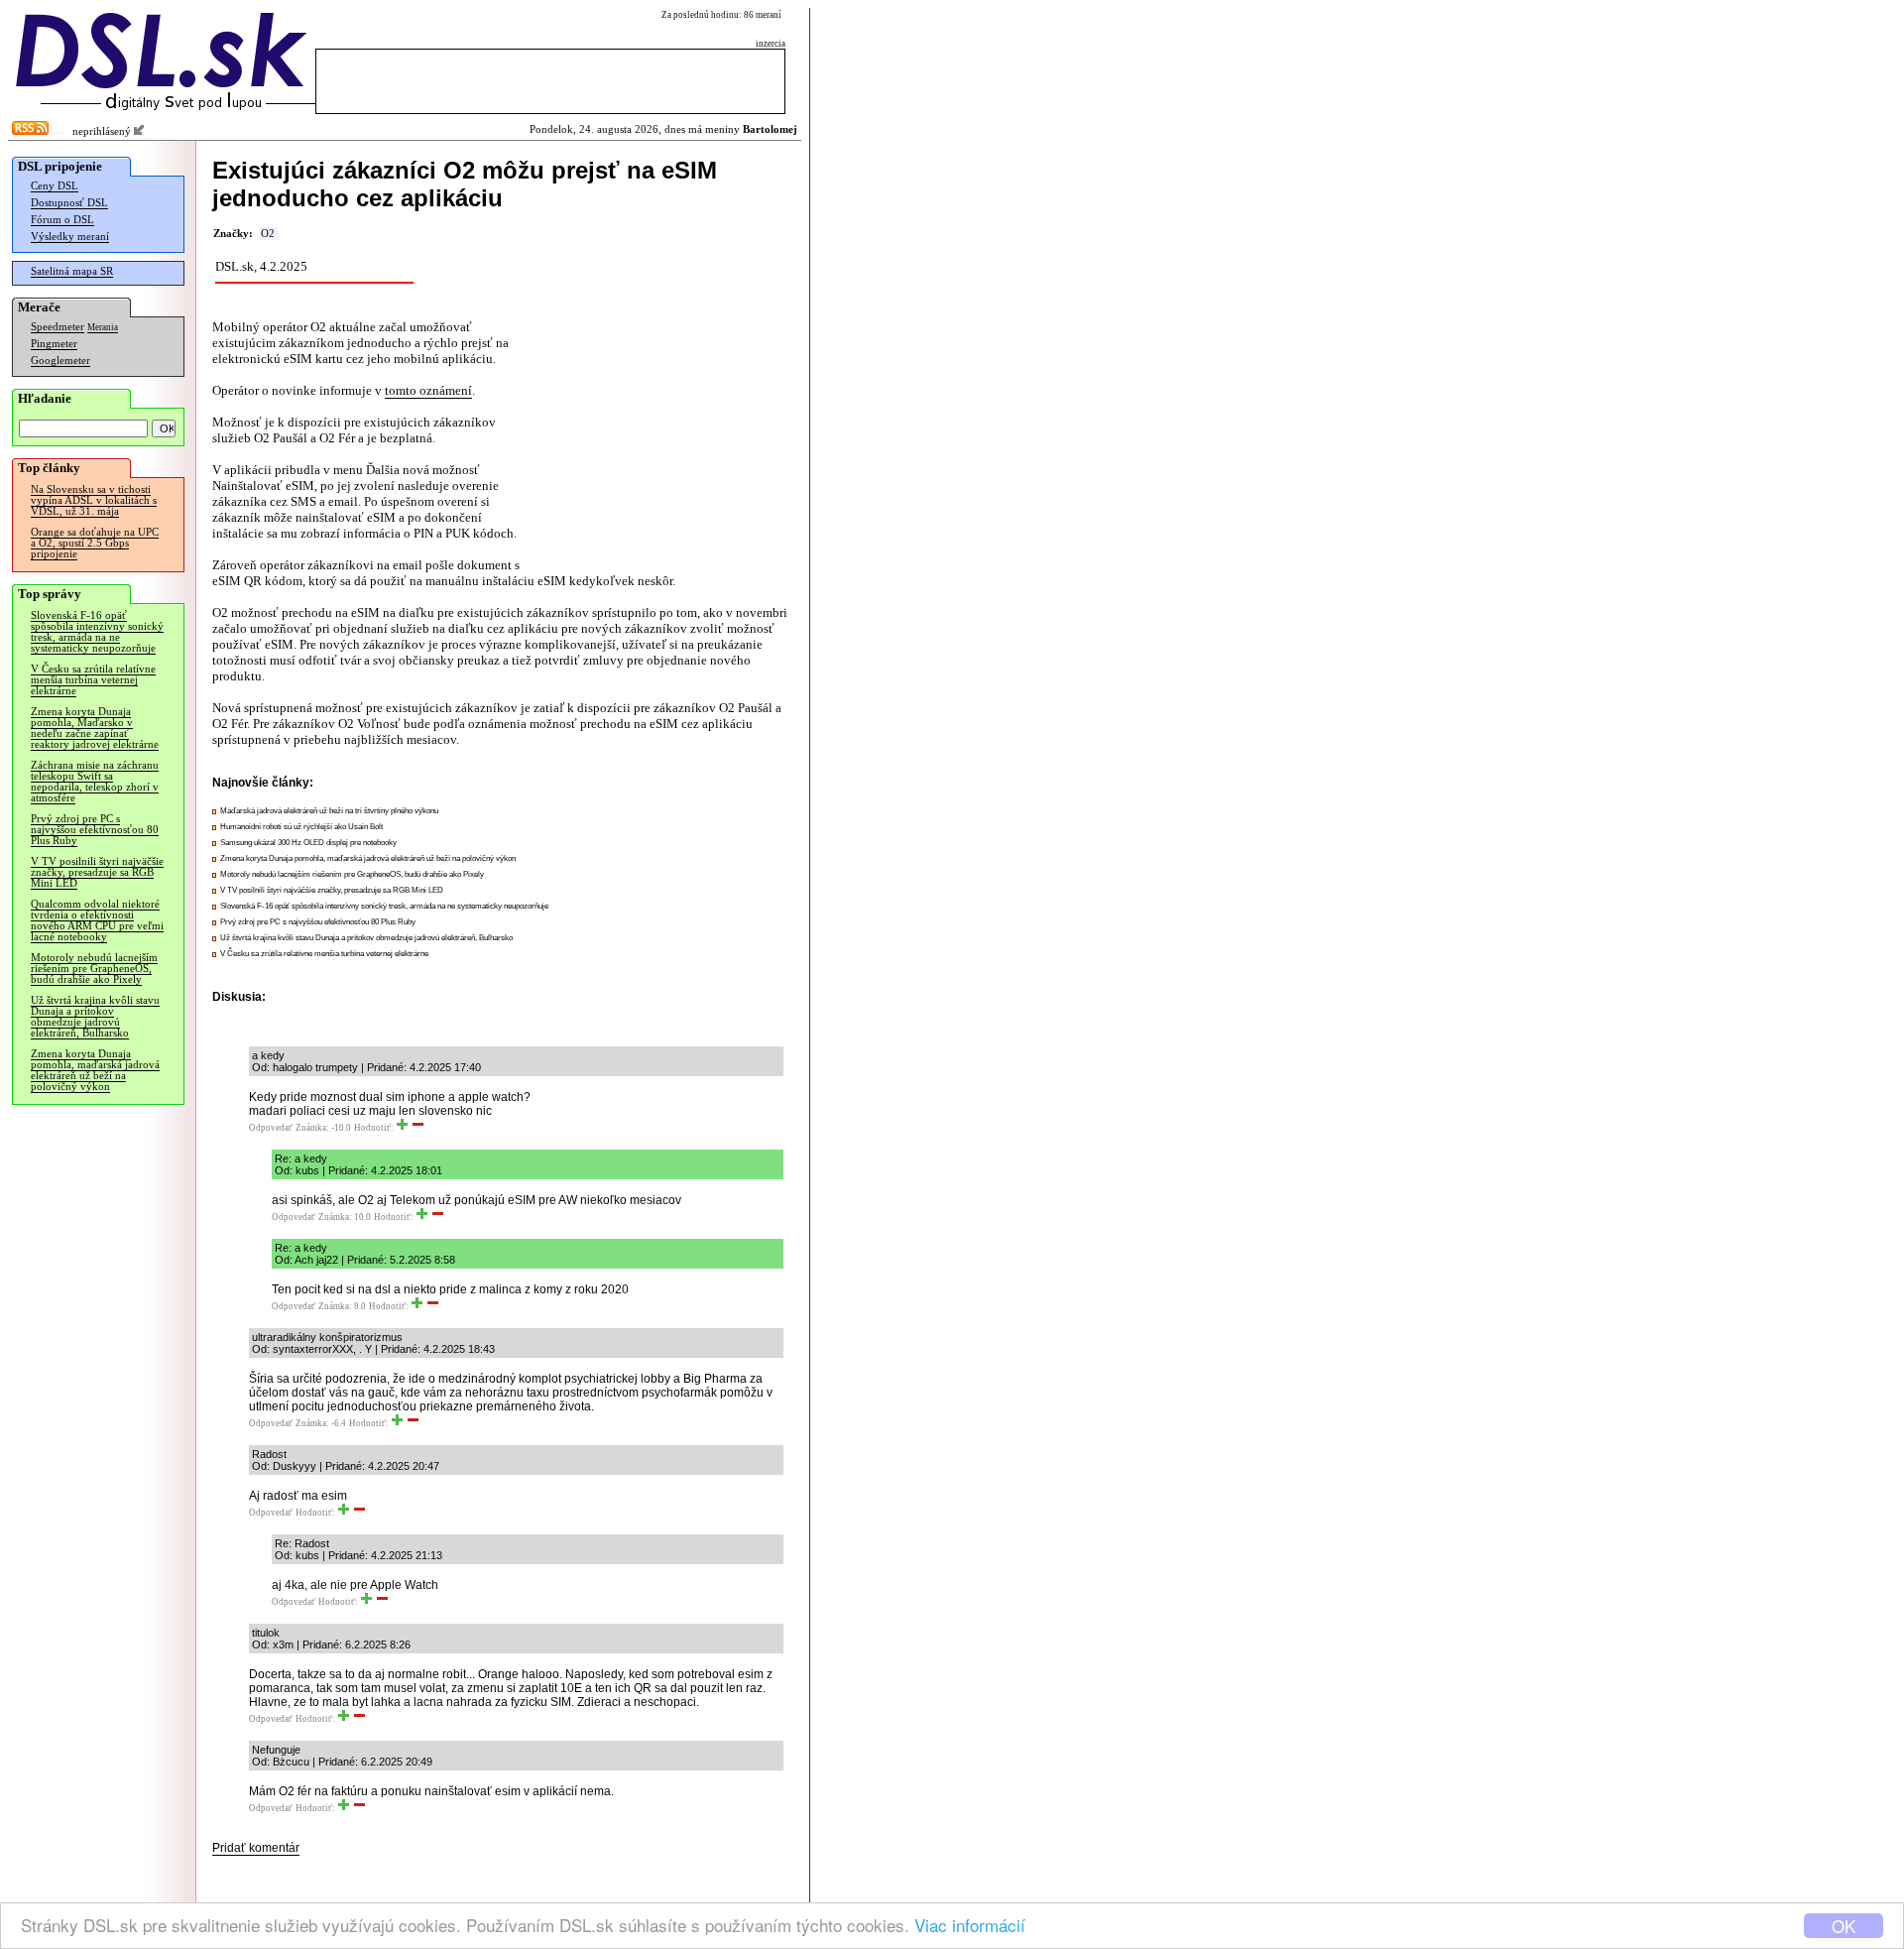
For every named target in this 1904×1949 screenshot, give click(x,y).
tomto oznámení (428, 390)
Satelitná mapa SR (72, 271)
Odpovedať (271, 1128)
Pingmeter (54, 344)
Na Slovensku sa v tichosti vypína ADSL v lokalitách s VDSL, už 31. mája (94, 500)
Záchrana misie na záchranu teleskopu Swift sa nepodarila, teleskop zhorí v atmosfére (95, 782)
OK (1844, 1926)
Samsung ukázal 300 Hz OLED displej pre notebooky (308, 843)
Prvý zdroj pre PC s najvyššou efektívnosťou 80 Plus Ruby (95, 830)
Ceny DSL (55, 186)
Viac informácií (970, 1925)
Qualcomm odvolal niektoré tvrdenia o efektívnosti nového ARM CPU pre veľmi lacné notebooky (97, 920)
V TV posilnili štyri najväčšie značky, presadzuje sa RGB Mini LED (97, 872)
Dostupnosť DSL (69, 203)
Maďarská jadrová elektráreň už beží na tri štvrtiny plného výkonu (329, 811)
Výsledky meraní (70, 237)
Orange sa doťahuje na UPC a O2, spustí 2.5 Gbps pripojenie (95, 543)
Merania (103, 327)
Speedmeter (58, 327)
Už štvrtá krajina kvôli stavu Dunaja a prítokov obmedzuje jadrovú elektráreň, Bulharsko (95, 1017)
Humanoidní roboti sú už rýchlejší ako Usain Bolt (301, 827)
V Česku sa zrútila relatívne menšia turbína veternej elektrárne (93, 680)
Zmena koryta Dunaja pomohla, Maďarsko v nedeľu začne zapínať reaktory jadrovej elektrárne (95, 728)
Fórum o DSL (62, 220)
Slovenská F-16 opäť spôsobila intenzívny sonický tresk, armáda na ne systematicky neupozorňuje (97, 632)
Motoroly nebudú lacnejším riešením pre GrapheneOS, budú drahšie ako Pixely (94, 969)
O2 (268, 234)
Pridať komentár (256, 1848)
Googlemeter (60, 361)
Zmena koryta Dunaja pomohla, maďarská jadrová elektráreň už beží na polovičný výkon (95, 1070)
